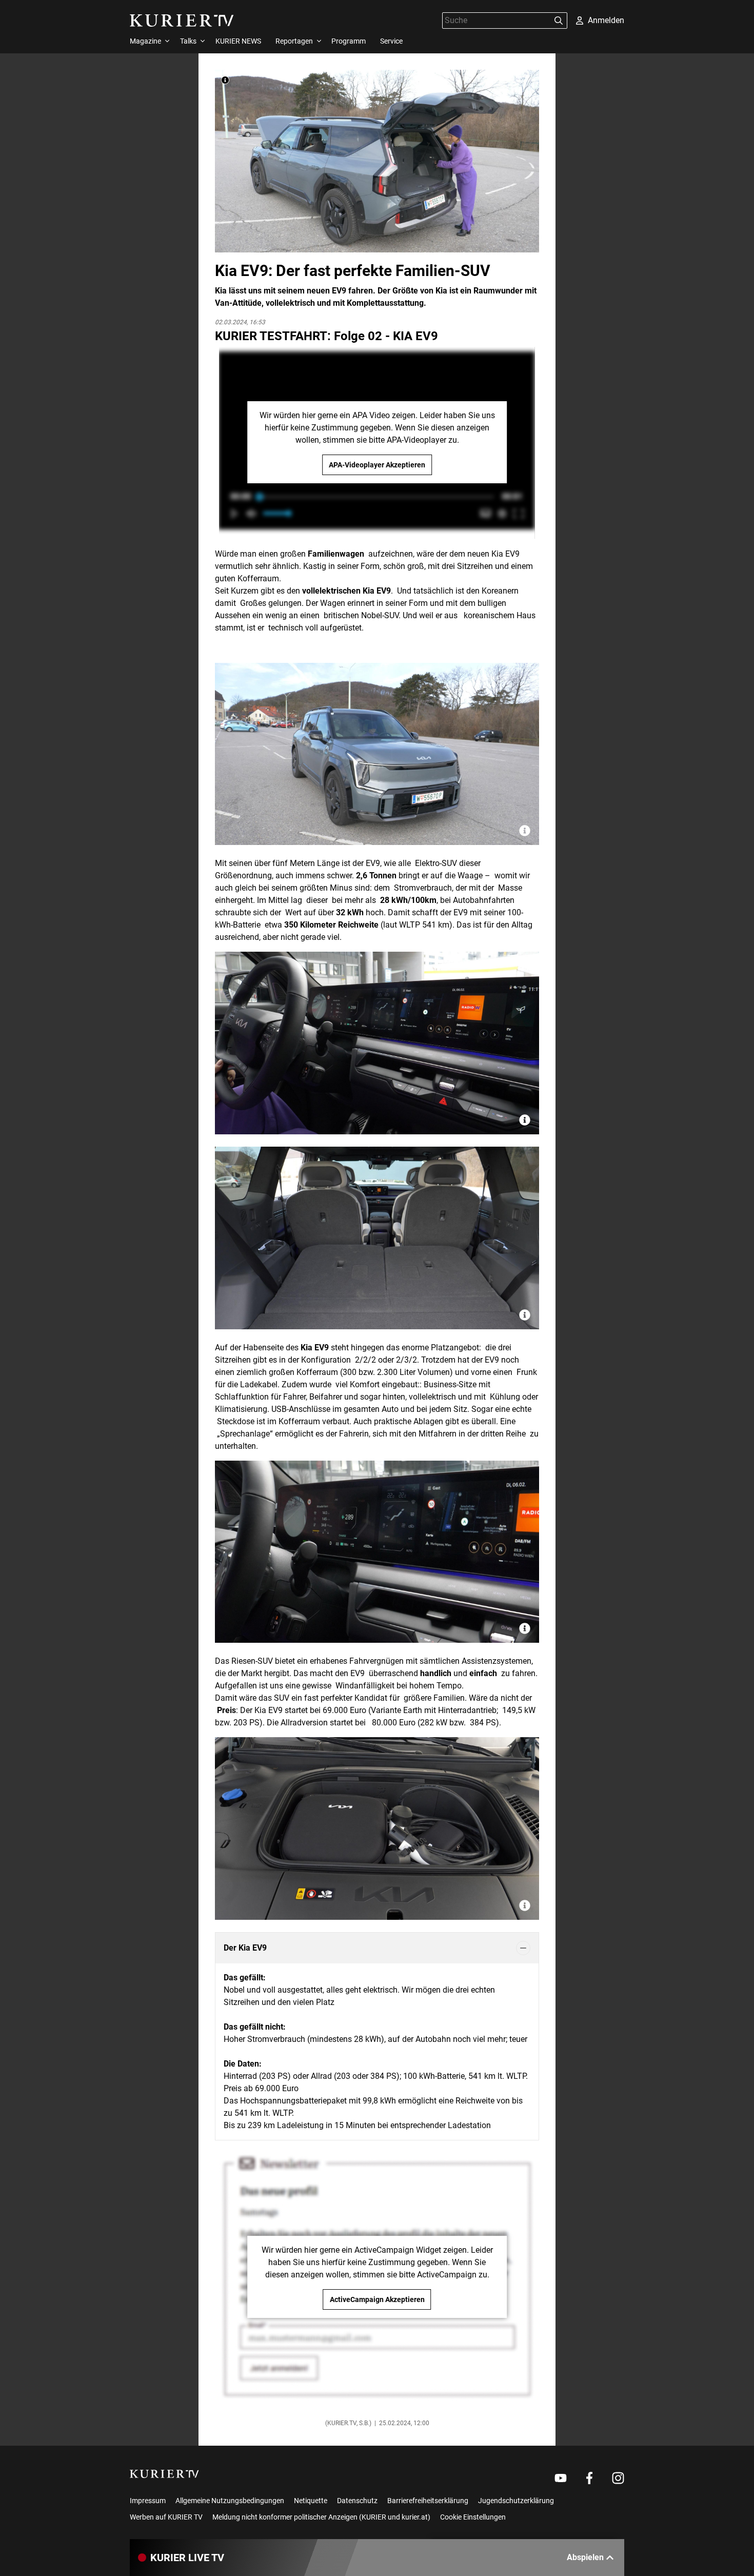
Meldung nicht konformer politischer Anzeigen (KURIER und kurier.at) (321, 2517)
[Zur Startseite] (182, 21)
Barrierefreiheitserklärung (428, 2501)
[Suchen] (559, 21)
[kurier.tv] (164, 2474)
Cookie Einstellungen (473, 2517)
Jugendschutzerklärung (516, 2501)
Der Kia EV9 (245, 1948)
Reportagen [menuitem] (294, 41)
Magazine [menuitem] (145, 41)
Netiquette (311, 2501)
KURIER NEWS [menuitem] (238, 41)
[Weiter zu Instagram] (618, 2478)
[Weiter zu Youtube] (561, 2478)
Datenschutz (357, 2501)
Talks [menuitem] (188, 41)
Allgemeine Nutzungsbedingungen (230, 2501)
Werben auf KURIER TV (166, 2517)
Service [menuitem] (391, 41)
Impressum (148, 2501)
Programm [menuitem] (349, 41)
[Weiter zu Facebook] (589, 2478)
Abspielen (585, 2557)
